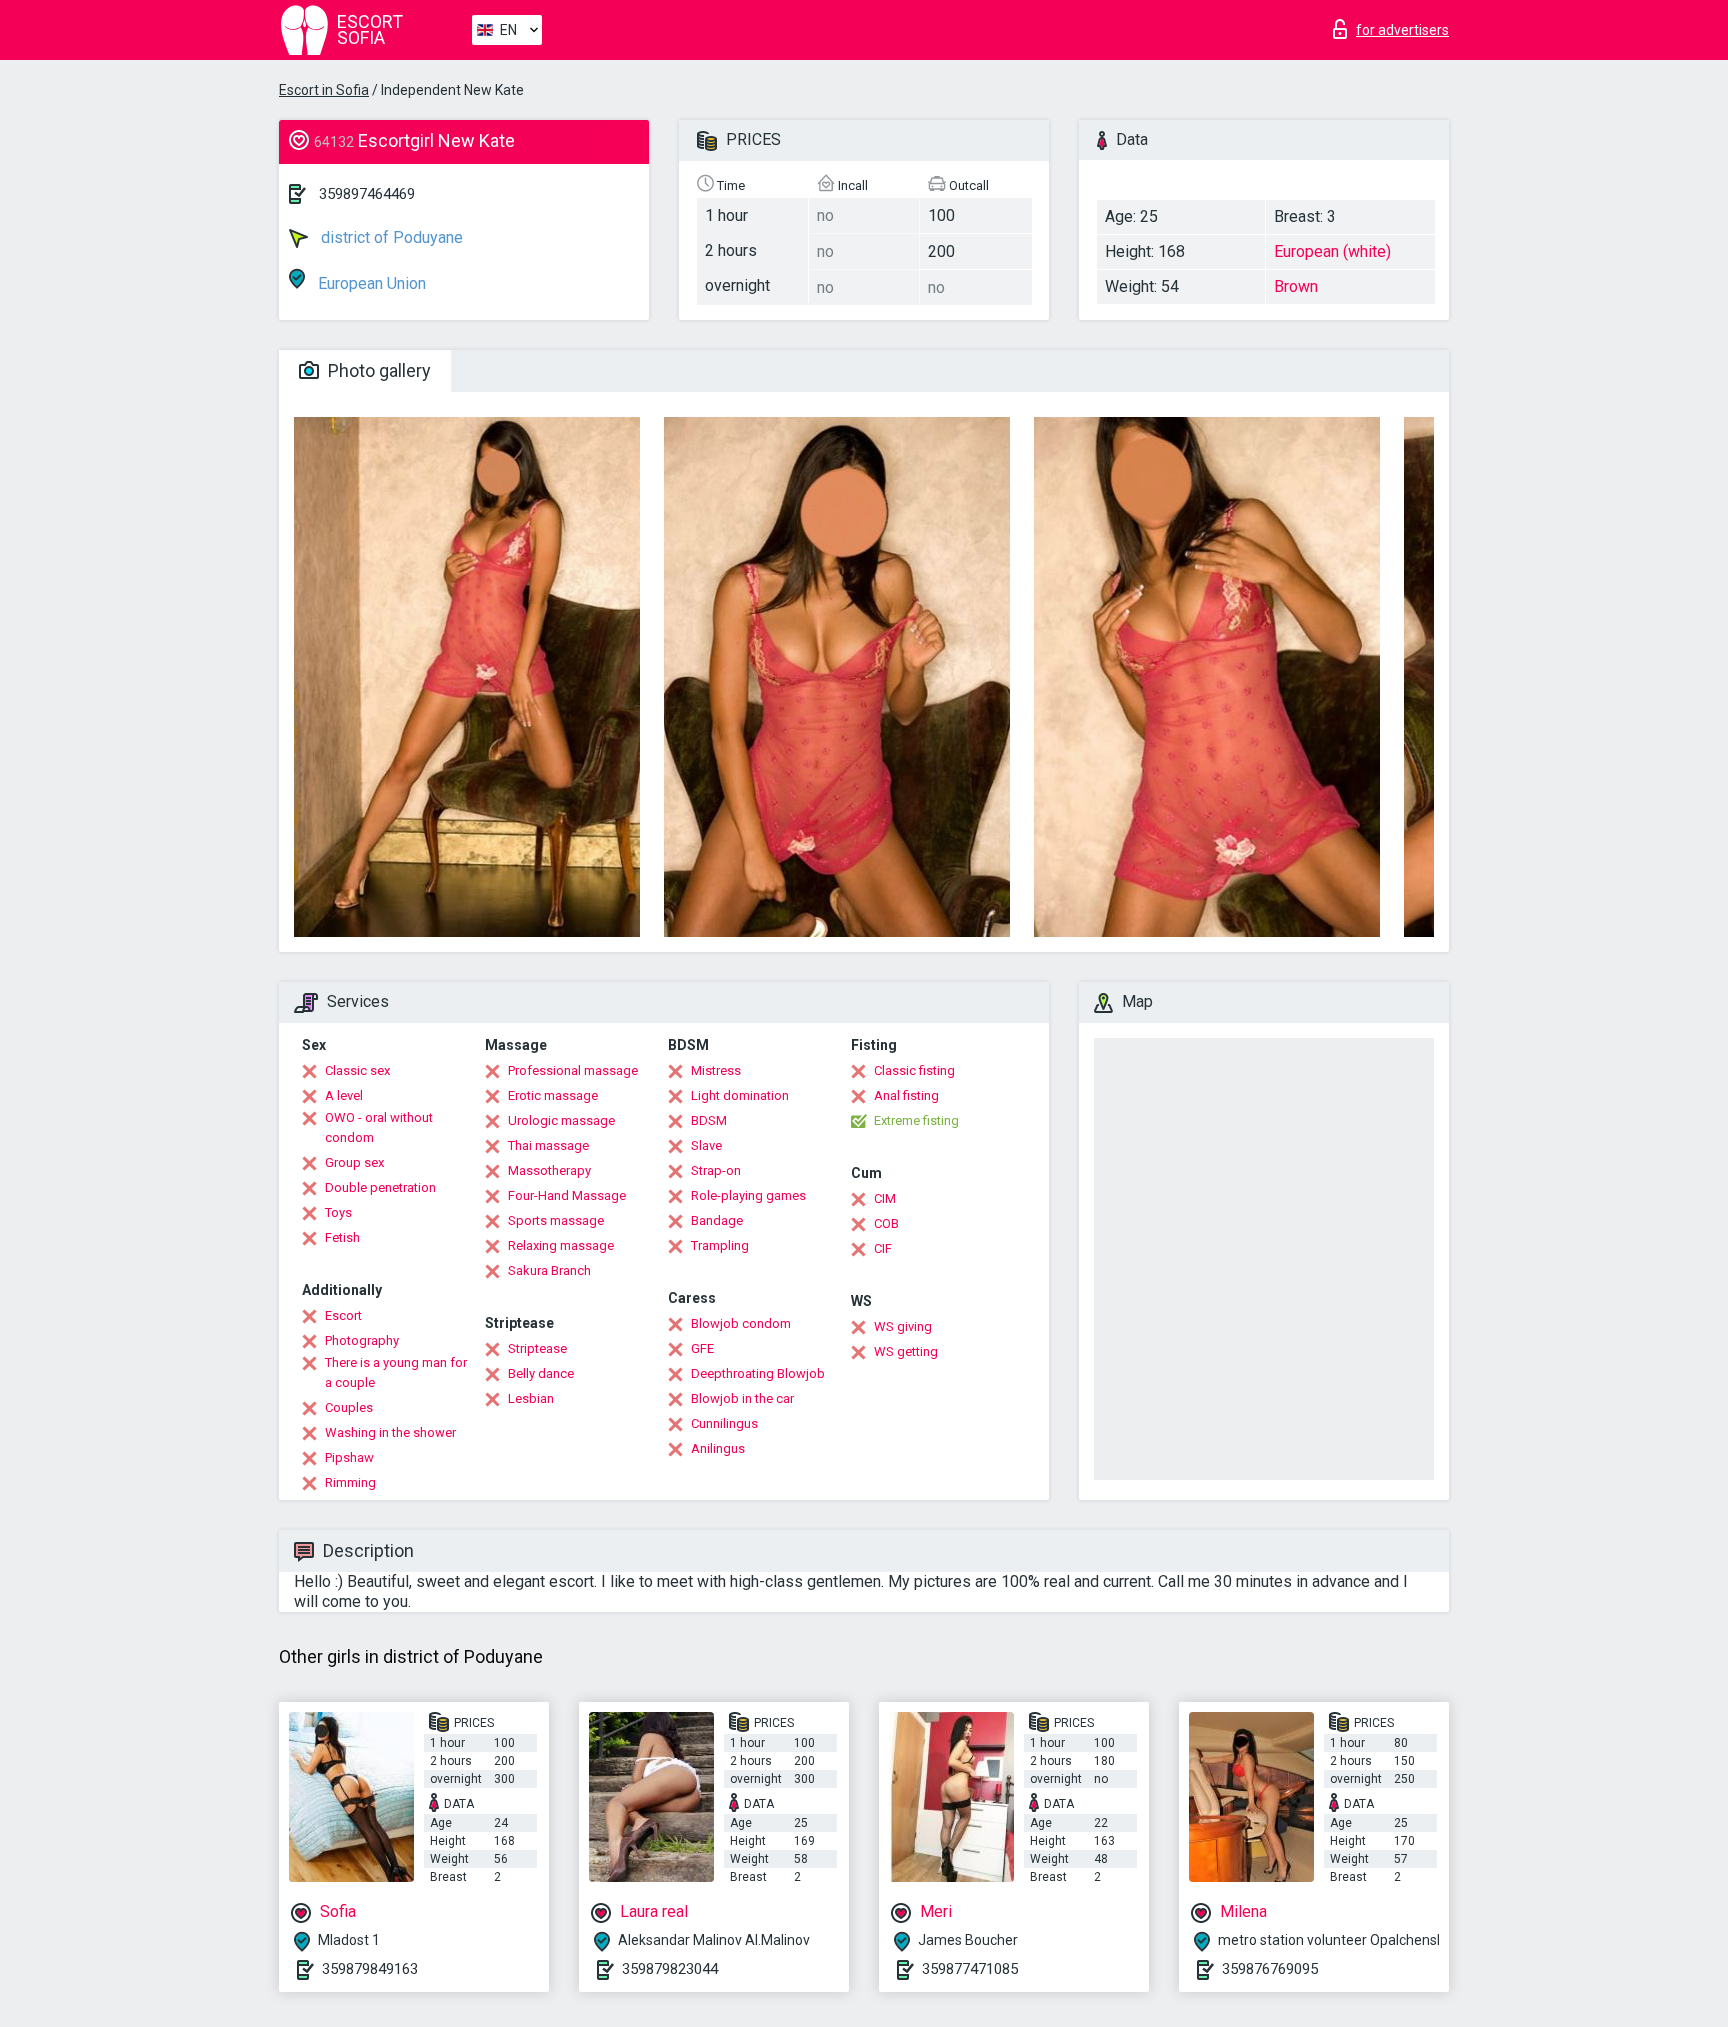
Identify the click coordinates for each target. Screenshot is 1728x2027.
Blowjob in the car (742, 1398)
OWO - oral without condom (379, 1127)
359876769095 (1270, 1969)
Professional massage (573, 1070)
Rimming (350, 1482)
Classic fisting (914, 1070)
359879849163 (370, 1969)
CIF (883, 1248)
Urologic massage (561, 1120)
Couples (349, 1407)
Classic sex (357, 1070)
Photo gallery (377, 370)
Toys (338, 1212)
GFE (702, 1348)
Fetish (342, 1237)
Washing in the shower (390, 1432)
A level (344, 1095)
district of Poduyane (390, 237)
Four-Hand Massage (567, 1195)
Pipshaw (349, 1457)
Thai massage (548, 1145)
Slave (706, 1145)
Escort (343, 1315)
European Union (370, 283)
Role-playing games (748, 1195)
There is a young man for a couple (396, 1372)
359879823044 (670, 1969)
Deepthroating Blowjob (758, 1373)
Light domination (740, 1095)
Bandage (717, 1220)
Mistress (716, 1070)
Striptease (537, 1348)
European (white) (1332, 251)
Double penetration (380, 1187)
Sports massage (556, 1220)
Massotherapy (549, 1170)
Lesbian (531, 1398)
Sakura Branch (549, 1270)
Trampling (720, 1245)
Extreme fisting (916, 1120)
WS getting (906, 1351)
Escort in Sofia (324, 90)
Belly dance (541, 1373)
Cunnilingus (724, 1423)
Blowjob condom (741, 1323)
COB (886, 1223)
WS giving (903, 1326)
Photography (362, 1340)
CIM (885, 1198)
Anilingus (718, 1448)
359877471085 (970, 1969)
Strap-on (716, 1170)
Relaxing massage (561, 1245)
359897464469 (367, 194)
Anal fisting (906, 1095)
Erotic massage (553, 1095)
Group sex (354, 1162)
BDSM (709, 1120)
